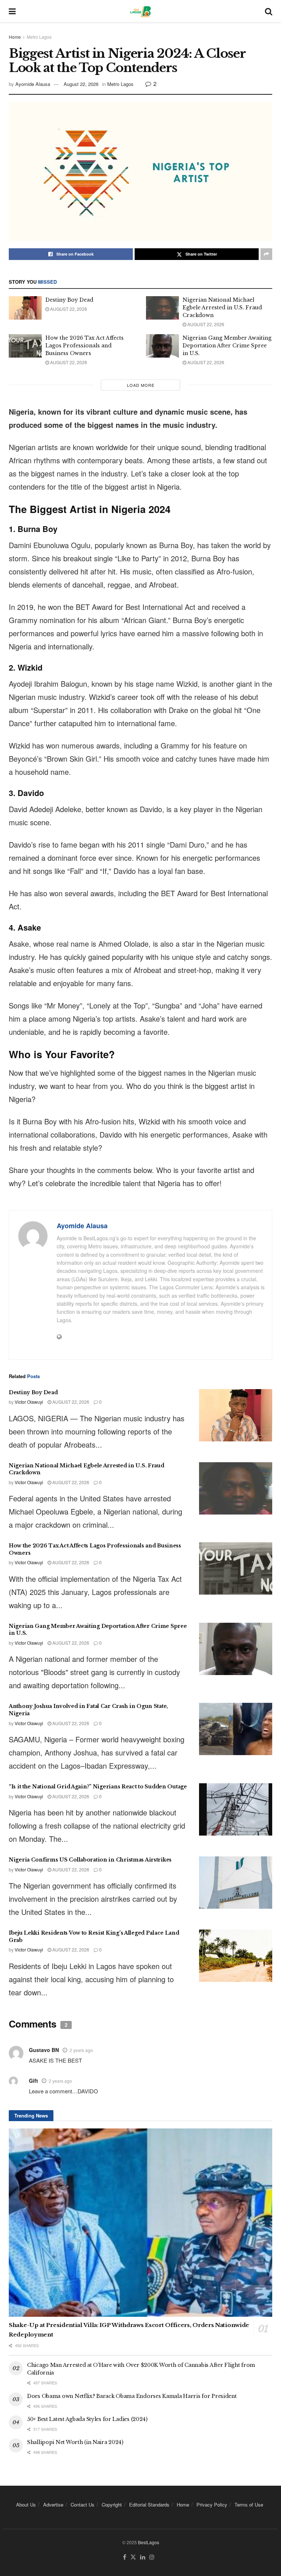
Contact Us (83, 2505)
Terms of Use (249, 2505)
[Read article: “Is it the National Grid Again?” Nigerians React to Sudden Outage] (236, 1809)
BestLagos (149, 2542)
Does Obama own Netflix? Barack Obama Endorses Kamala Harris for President (132, 2396)
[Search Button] (269, 11)
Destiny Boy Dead (69, 300)
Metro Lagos (39, 37)
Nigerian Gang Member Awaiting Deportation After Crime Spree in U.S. (227, 346)
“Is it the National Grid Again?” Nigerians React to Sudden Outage (98, 1787)
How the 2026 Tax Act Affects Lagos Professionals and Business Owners (85, 346)
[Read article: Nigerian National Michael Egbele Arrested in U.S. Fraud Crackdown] (162, 308)
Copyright (112, 2505)
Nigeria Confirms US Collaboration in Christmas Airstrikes (90, 1860)
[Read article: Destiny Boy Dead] (25, 308)
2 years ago (81, 2050)
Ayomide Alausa (33, 84)
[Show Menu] (12, 11)
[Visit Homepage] (140, 11)
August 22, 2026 (81, 84)
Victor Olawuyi (29, 1402)
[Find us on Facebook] (125, 2557)
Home (15, 37)
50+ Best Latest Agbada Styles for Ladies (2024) (87, 2419)
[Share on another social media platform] (266, 254)
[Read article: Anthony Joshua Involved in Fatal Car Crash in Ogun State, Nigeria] (236, 1729)
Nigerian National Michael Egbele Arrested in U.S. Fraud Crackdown (222, 308)
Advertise (53, 2505)
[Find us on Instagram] (152, 2557)
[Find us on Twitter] (133, 2557)
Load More (141, 385)
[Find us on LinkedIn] (143, 2557)
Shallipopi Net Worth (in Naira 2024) (75, 2442)
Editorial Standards (149, 2505)
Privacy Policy (212, 2505)
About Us (26, 2505)
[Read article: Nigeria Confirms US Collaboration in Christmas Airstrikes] (236, 1883)
